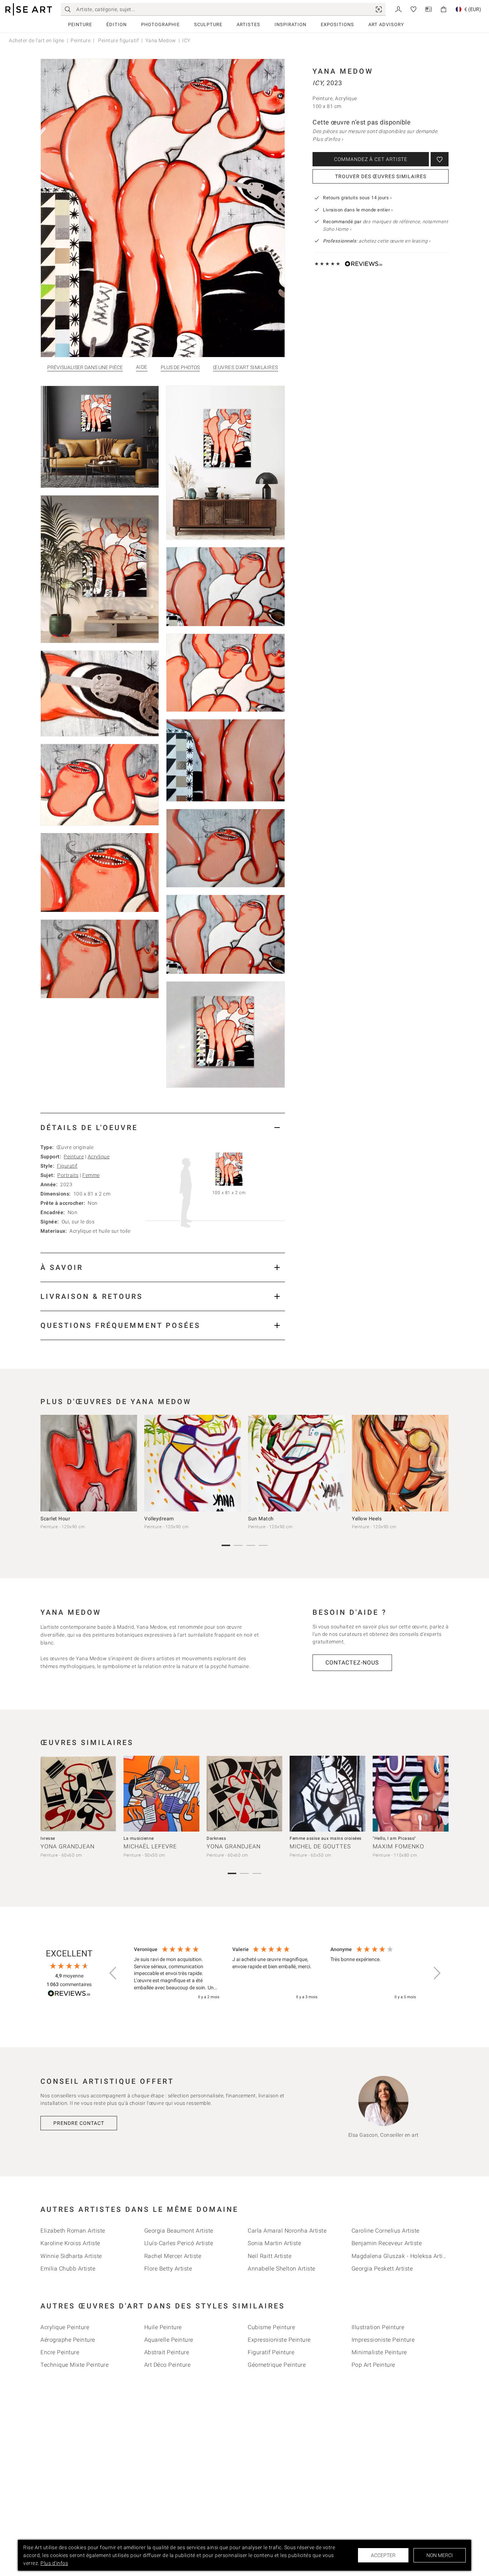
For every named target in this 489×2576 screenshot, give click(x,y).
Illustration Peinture (378, 2327)
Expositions (337, 25)
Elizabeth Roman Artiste (73, 2231)
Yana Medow (161, 40)
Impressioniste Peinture (383, 2340)
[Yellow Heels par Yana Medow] (400, 1463)
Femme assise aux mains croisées (326, 1838)
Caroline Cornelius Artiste (386, 2231)
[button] (113, 1973)
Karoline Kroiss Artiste (70, 2243)
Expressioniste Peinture (279, 2340)
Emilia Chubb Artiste (68, 2269)
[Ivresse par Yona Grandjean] (78, 1794)
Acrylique (99, 1157)
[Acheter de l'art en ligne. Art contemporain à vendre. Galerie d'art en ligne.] (29, 9)
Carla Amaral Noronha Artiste (287, 2231)
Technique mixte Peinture (74, 2365)
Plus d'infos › (328, 139)
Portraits (68, 1175)
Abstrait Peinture (167, 2352)
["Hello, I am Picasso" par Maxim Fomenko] (411, 1794)
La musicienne (139, 1838)
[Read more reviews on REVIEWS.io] (69, 1995)
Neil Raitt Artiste (270, 2256)
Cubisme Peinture (271, 2327)
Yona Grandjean (67, 1846)
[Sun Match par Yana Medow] (296, 1463)
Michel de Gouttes (320, 1846)
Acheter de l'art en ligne (37, 40)
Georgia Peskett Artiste (382, 2269)
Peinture (80, 25)
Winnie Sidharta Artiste (71, 2256)
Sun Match (261, 1519)
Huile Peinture (163, 2327)
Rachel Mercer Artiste (173, 2256)
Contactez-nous (352, 1663)
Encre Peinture (60, 2352)
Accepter (383, 2555)
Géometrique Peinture (277, 2365)
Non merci (440, 2555)
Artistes (248, 25)
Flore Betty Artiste (168, 2269)
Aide (142, 367)
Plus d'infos (54, 2563)
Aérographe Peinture (68, 2340)
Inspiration (291, 25)
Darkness (216, 1838)
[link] (379, 9)
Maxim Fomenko (398, 1846)
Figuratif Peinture (271, 2352)
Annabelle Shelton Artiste (282, 2269)
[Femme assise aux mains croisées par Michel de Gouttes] (328, 1794)
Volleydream (159, 1519)
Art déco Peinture (168, 2365)
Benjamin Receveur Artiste (387, 2243)
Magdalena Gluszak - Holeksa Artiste (401, 2256)
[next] (441, 1465)
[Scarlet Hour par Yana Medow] (89, 1463)
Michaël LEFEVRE (150, 1846)
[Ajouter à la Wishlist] (440, 159)
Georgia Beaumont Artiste (179, 2231)
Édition (117, 25)
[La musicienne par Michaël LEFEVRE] (161, 1794)
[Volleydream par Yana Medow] (193, 1463)
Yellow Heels (367, 1519)
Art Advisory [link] (386, 25)
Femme (91, 1175)
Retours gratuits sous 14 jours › (357, 198)
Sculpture (208, 25)
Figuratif (67, 1166)
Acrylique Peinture (65, 2327)
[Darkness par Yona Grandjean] (245, 1794)
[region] (275, 1974)
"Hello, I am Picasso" (394, 1838)
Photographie (160, 25)
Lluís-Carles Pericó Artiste (179, 2243)
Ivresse (48, 1838)
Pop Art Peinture (373, 2365)
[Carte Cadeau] (429, 9)
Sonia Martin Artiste (274, 2243)
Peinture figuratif (118, 40)
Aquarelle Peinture (169, 2340)
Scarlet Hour (55, 1519)
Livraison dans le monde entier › (358, 210)
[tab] (163, 1127)
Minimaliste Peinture (379, 2352)
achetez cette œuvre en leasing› (377, 241)
